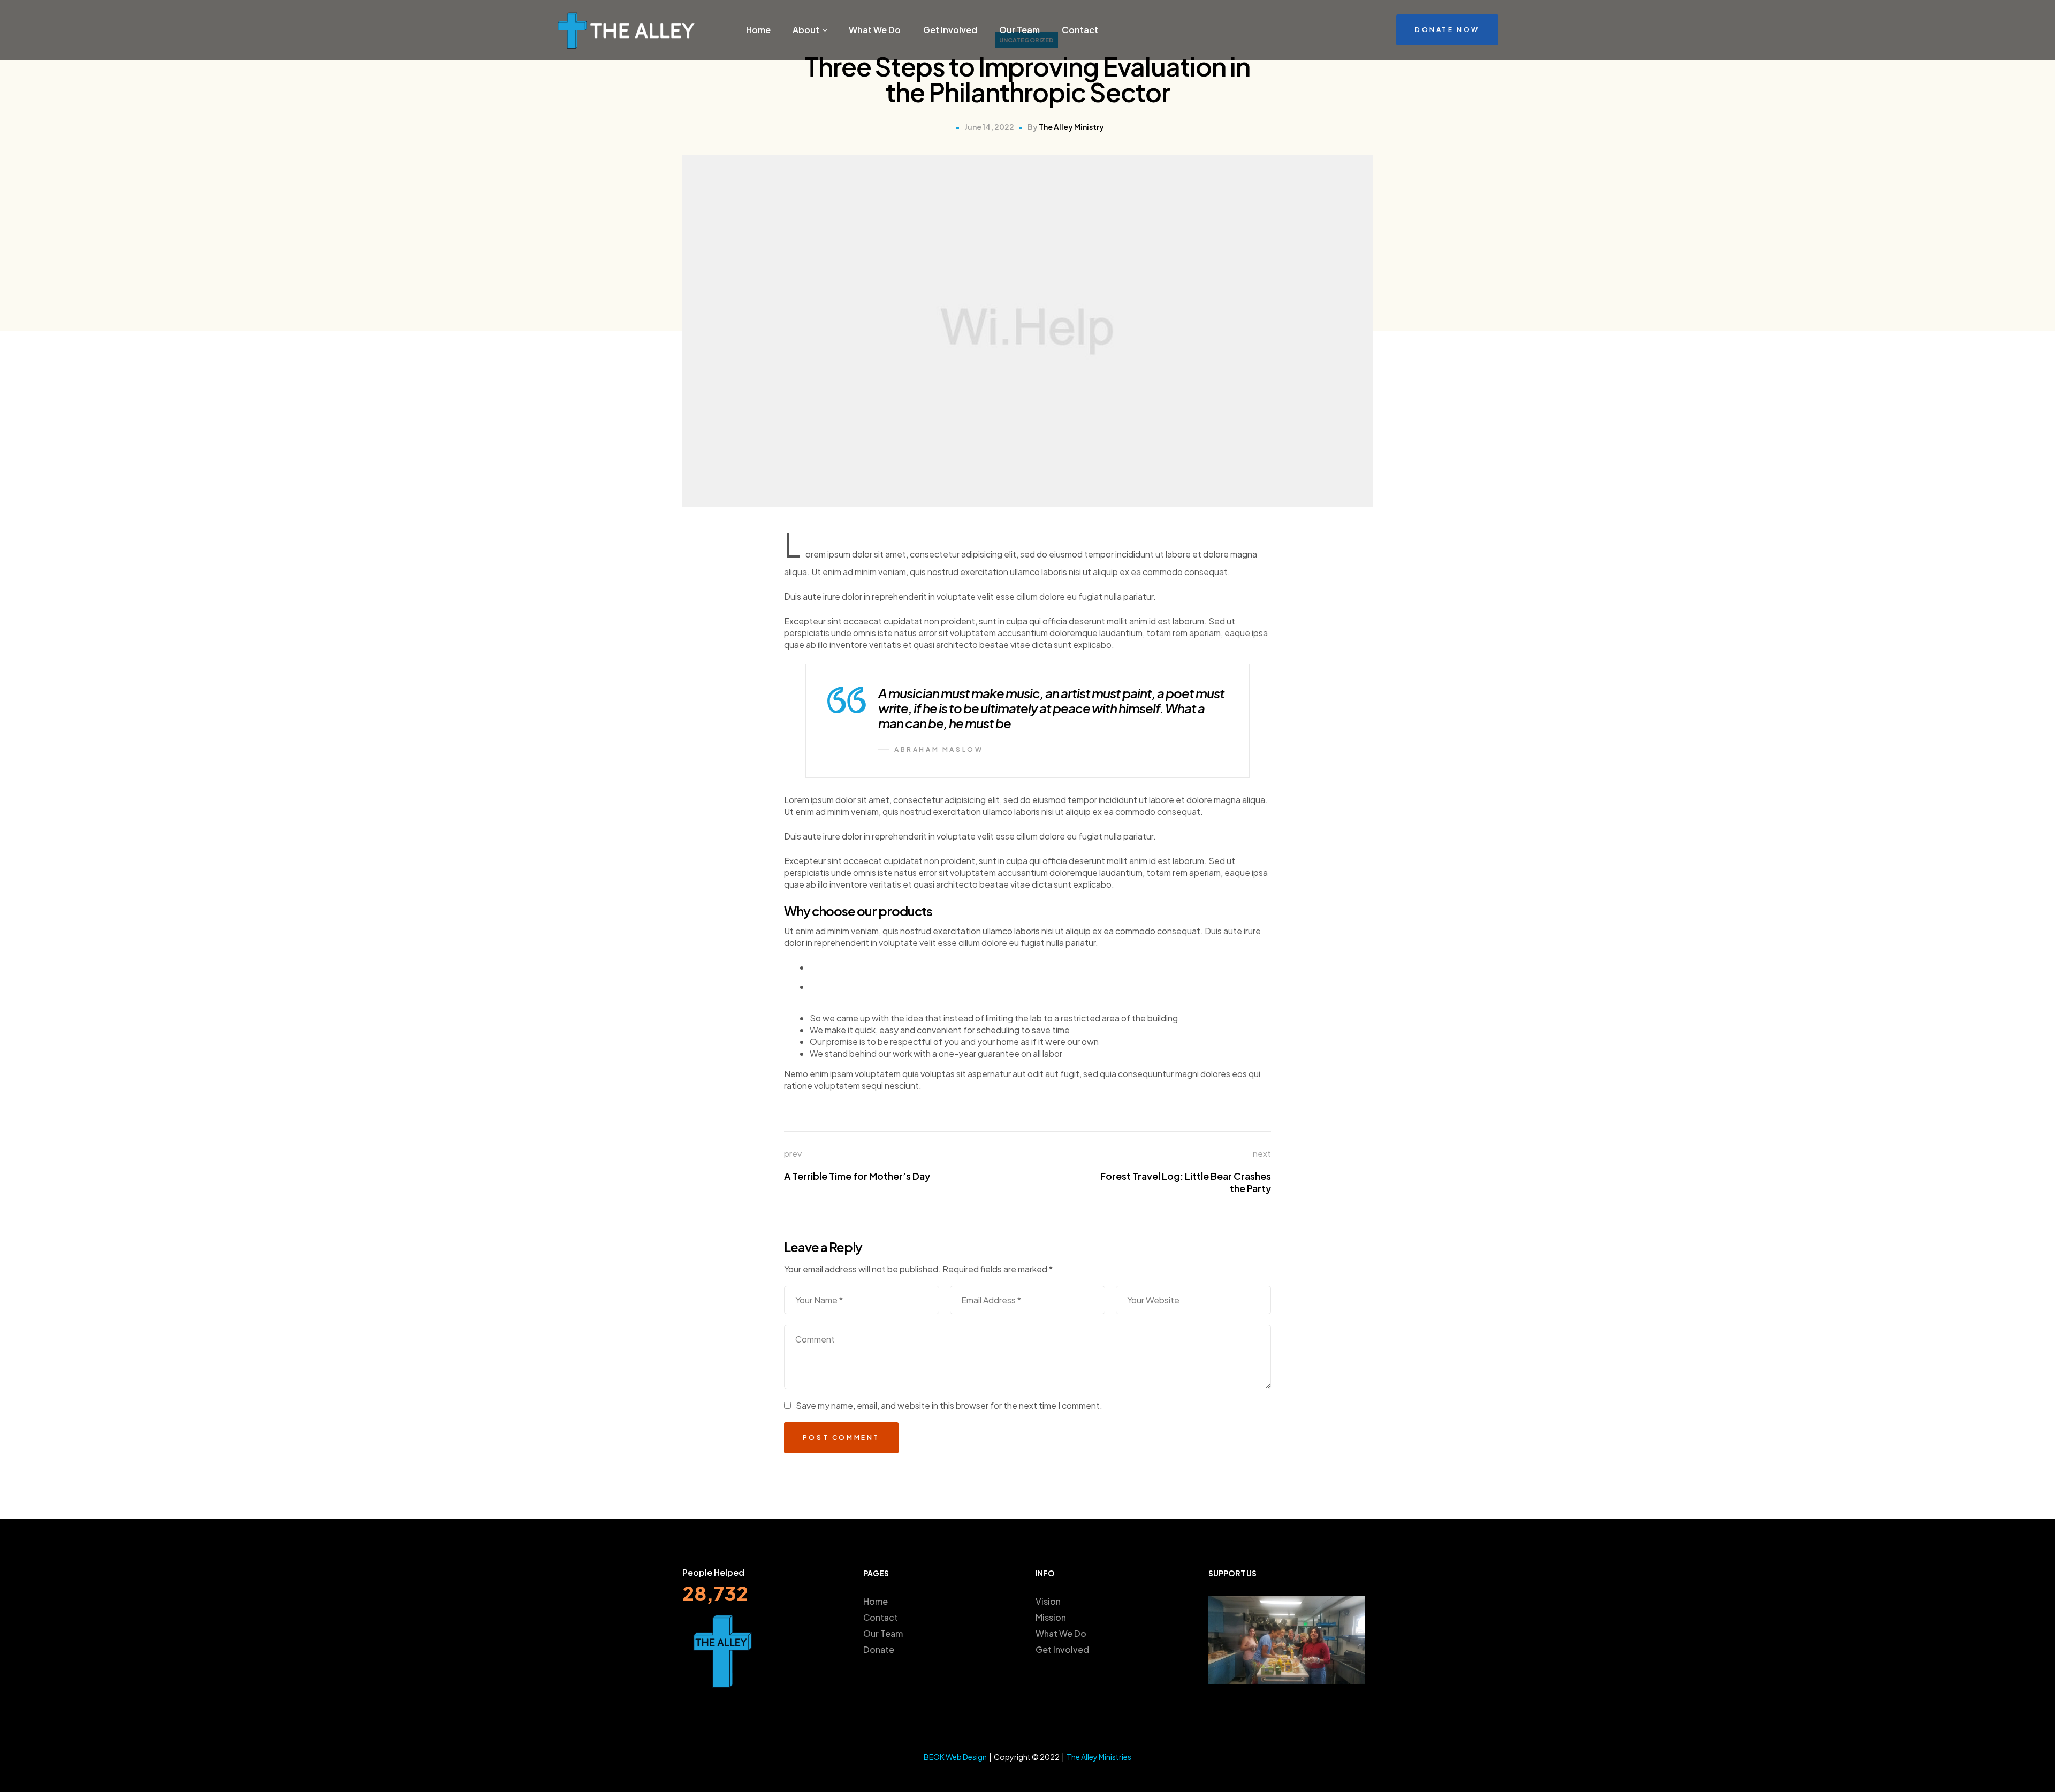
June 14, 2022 (989, 127)
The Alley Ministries (1099, 1757)
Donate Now (1447, 30)
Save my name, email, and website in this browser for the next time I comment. (949, 1405)
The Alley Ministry (1071, 127)
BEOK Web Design (955, 1757)
